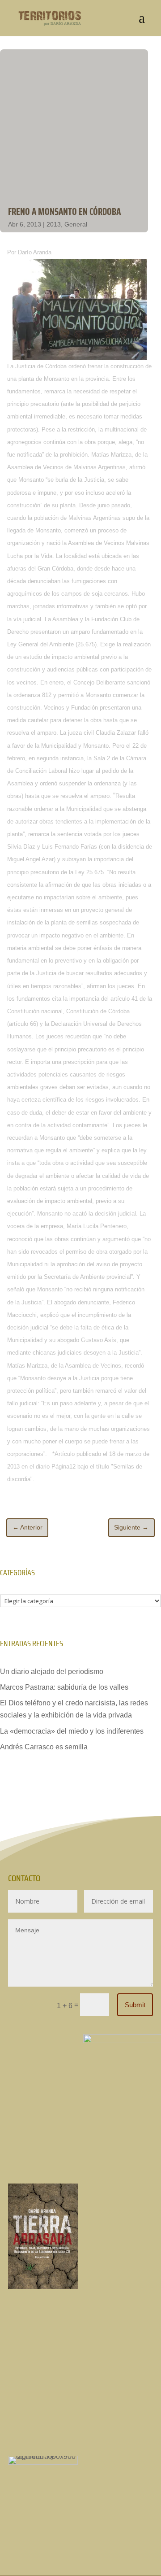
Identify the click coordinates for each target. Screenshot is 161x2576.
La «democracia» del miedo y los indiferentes (72, 1731)
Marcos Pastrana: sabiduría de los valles (64, 1687)
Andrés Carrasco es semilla (44, 1747)
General (76, 224)
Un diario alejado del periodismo (52, 1672)
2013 (54, 224)
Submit (135, 2005)
